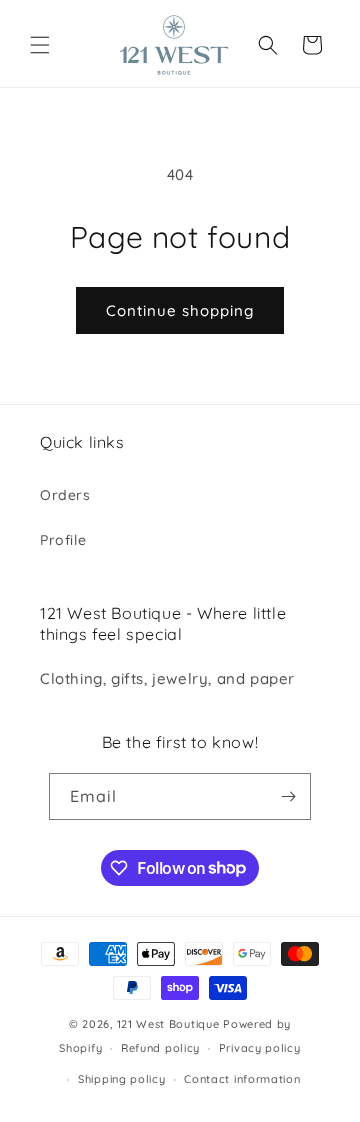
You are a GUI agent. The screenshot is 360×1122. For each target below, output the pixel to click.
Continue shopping (180, 310)
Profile (63, 540)
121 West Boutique (168, 1024)
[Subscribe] (288, 796)
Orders (65, 495)
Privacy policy (260, 1048)
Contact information (242, 1079)
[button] (40, 45)
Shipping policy (122, 1079)
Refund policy (160, 1048)
